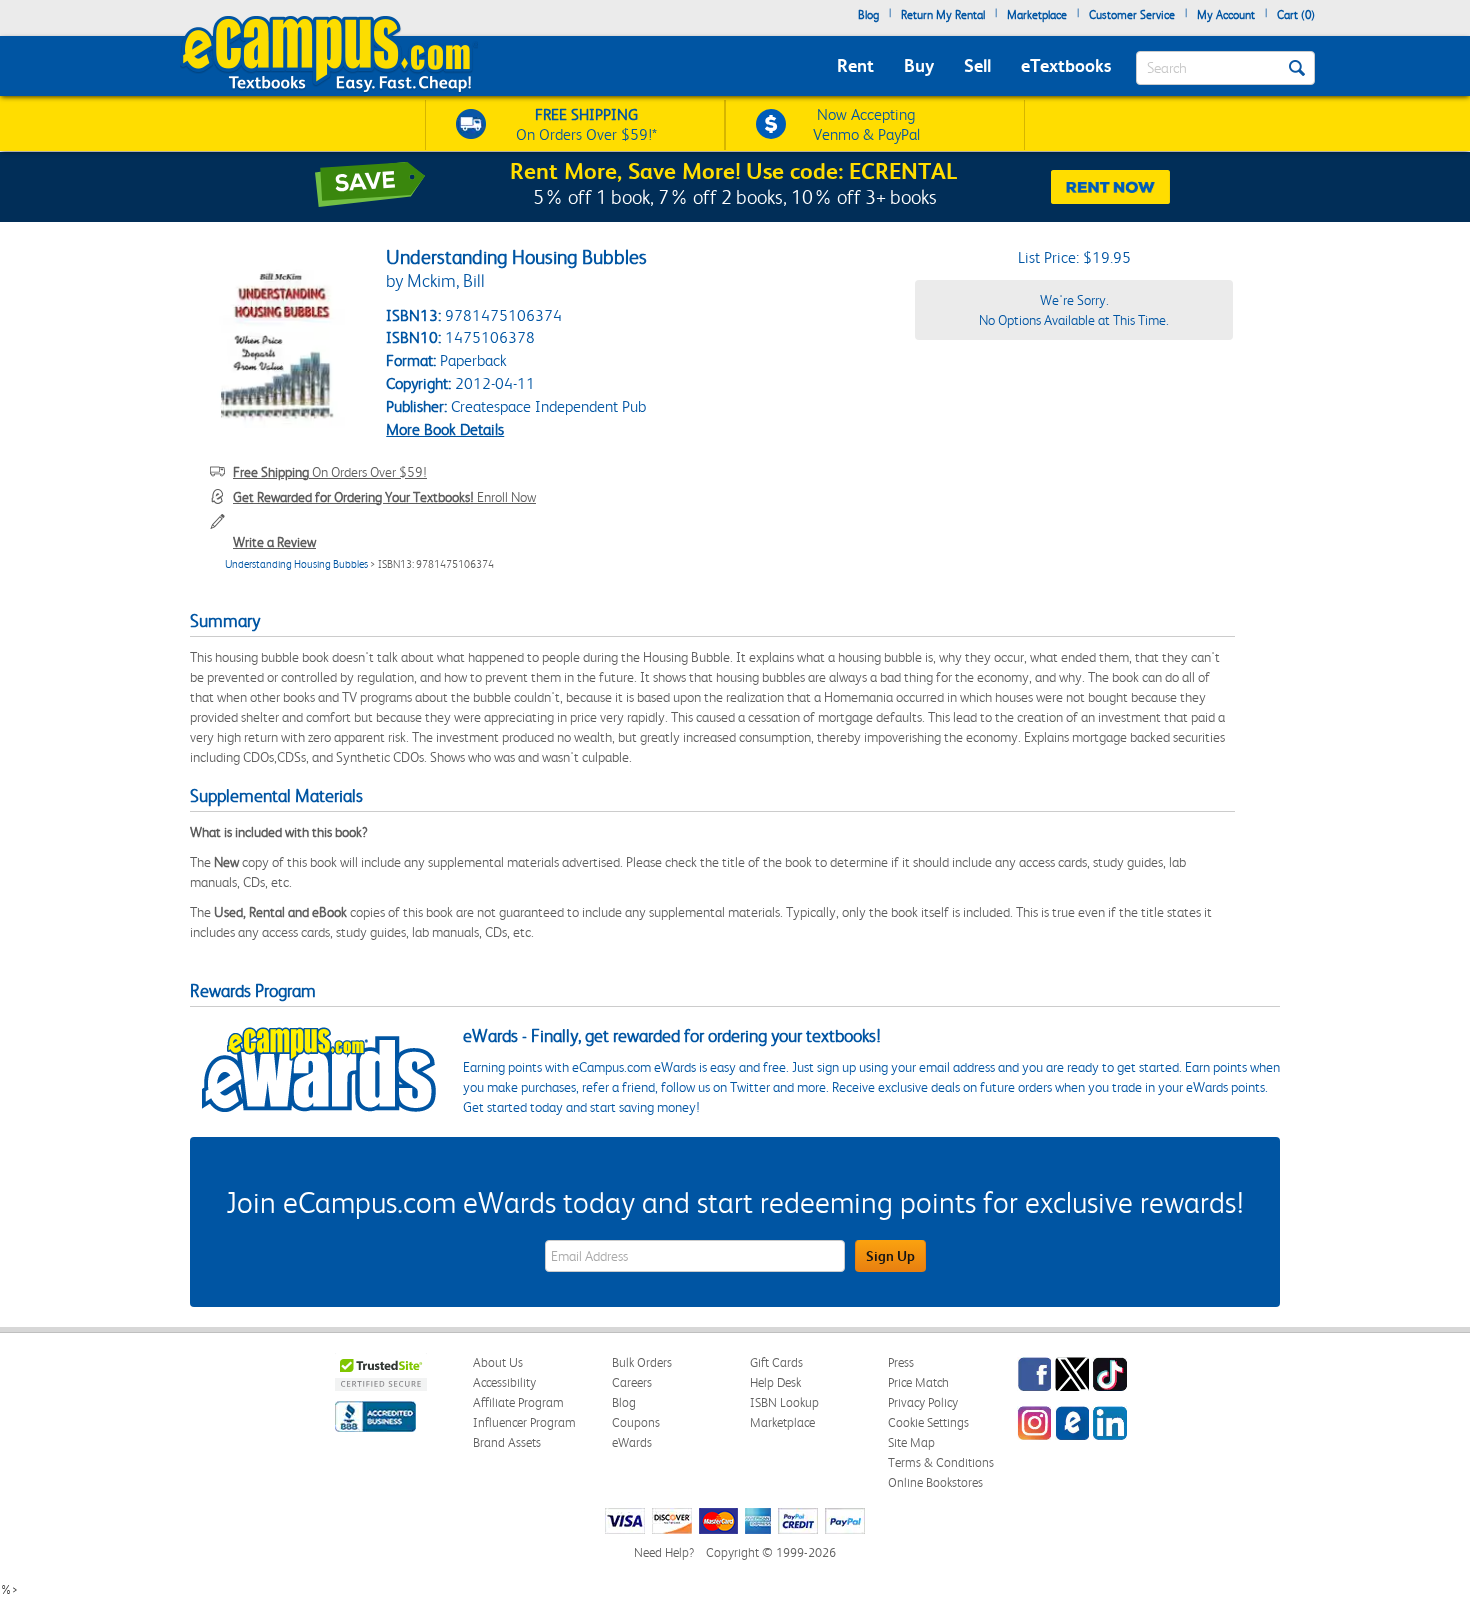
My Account (1226, 15)
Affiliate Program (518, 1402)
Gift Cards (776, 1362)
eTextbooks (1066, 65)
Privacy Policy (923, 1402)
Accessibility (504, 1382)
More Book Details (445, 429)
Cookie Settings (928, 1422)
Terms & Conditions (941, 1462)
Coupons (636, 1422)
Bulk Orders (642, 1362)
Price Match (918, 1382)
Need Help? (664, 1552)
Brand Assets (507, 1442)
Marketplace (1037, 15)
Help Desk (775, 1382)
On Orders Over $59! (330, 472)
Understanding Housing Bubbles (296, 564)
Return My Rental (943, 15)
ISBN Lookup (784, 1402)
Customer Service (1132, 15)
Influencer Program (524, 1422)
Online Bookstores (935, 1482)
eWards (632, 1442)
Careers (632, 1382)
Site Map (911, 1442)
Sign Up (890, 1256)
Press (901, 1362)
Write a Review (274, 542)
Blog (868, 15)
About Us (498, 1362)
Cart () (1296, 15)
